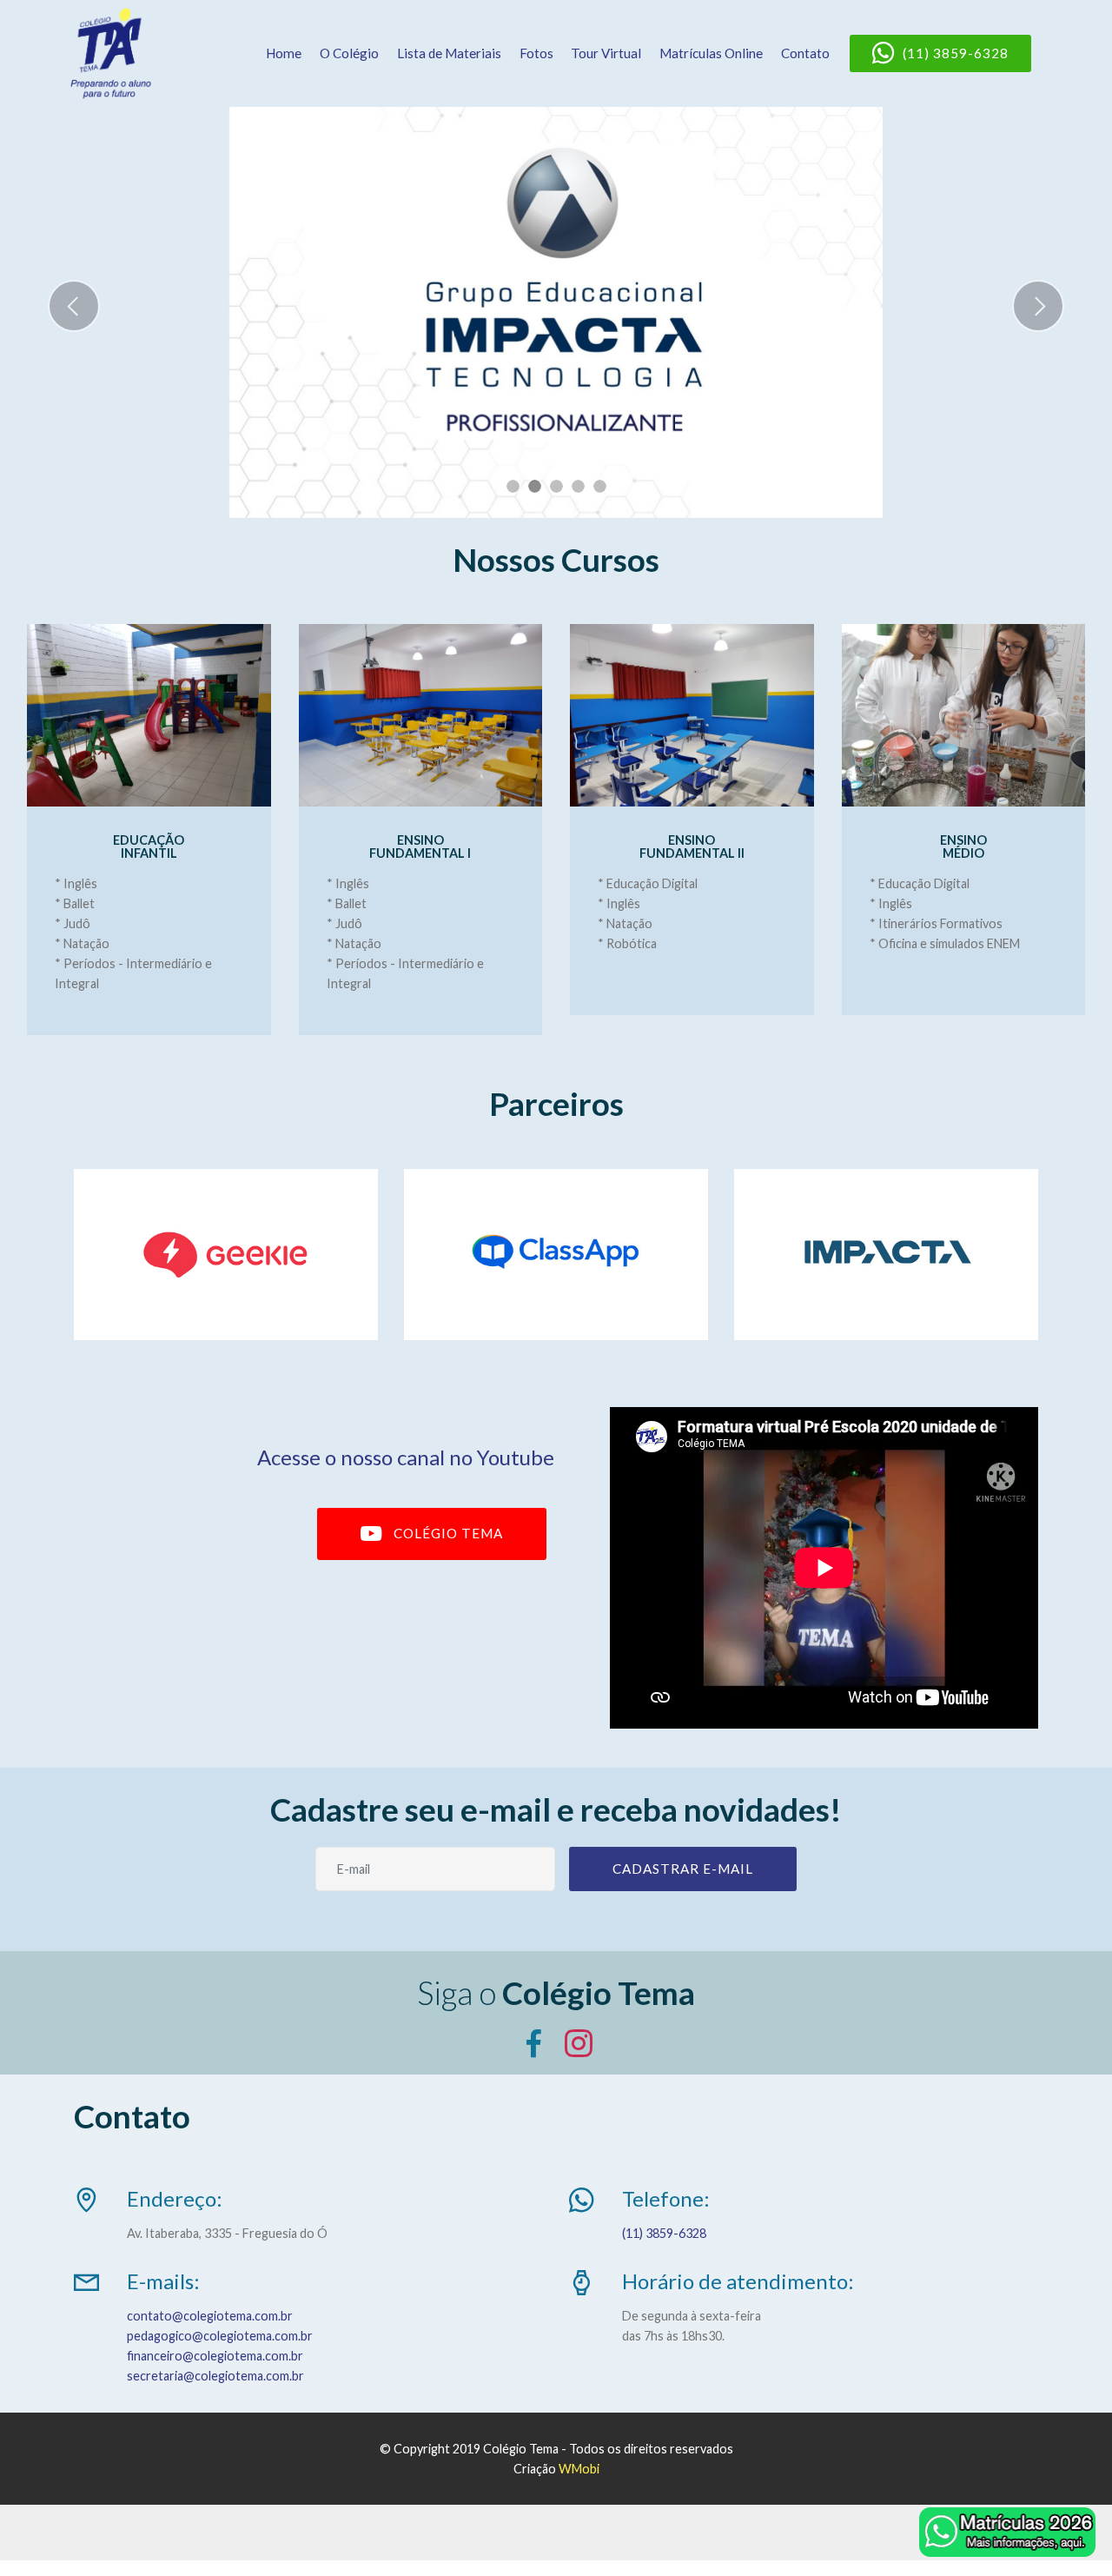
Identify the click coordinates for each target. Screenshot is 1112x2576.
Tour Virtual (606, 53)
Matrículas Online (711, 53)
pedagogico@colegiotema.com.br (220, 2336)
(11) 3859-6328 (956, 53)
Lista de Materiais (449, 53)
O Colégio (349, 53)
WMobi (579, 2469)
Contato (805, 53)
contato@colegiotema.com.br (210, 2316)
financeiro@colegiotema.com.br (215, 2356)
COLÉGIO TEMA (448, 1533)
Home (284, 53)
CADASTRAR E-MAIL (683, 1869)
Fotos (536, 53)
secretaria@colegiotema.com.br (215, 2376)
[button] (74, 306)
